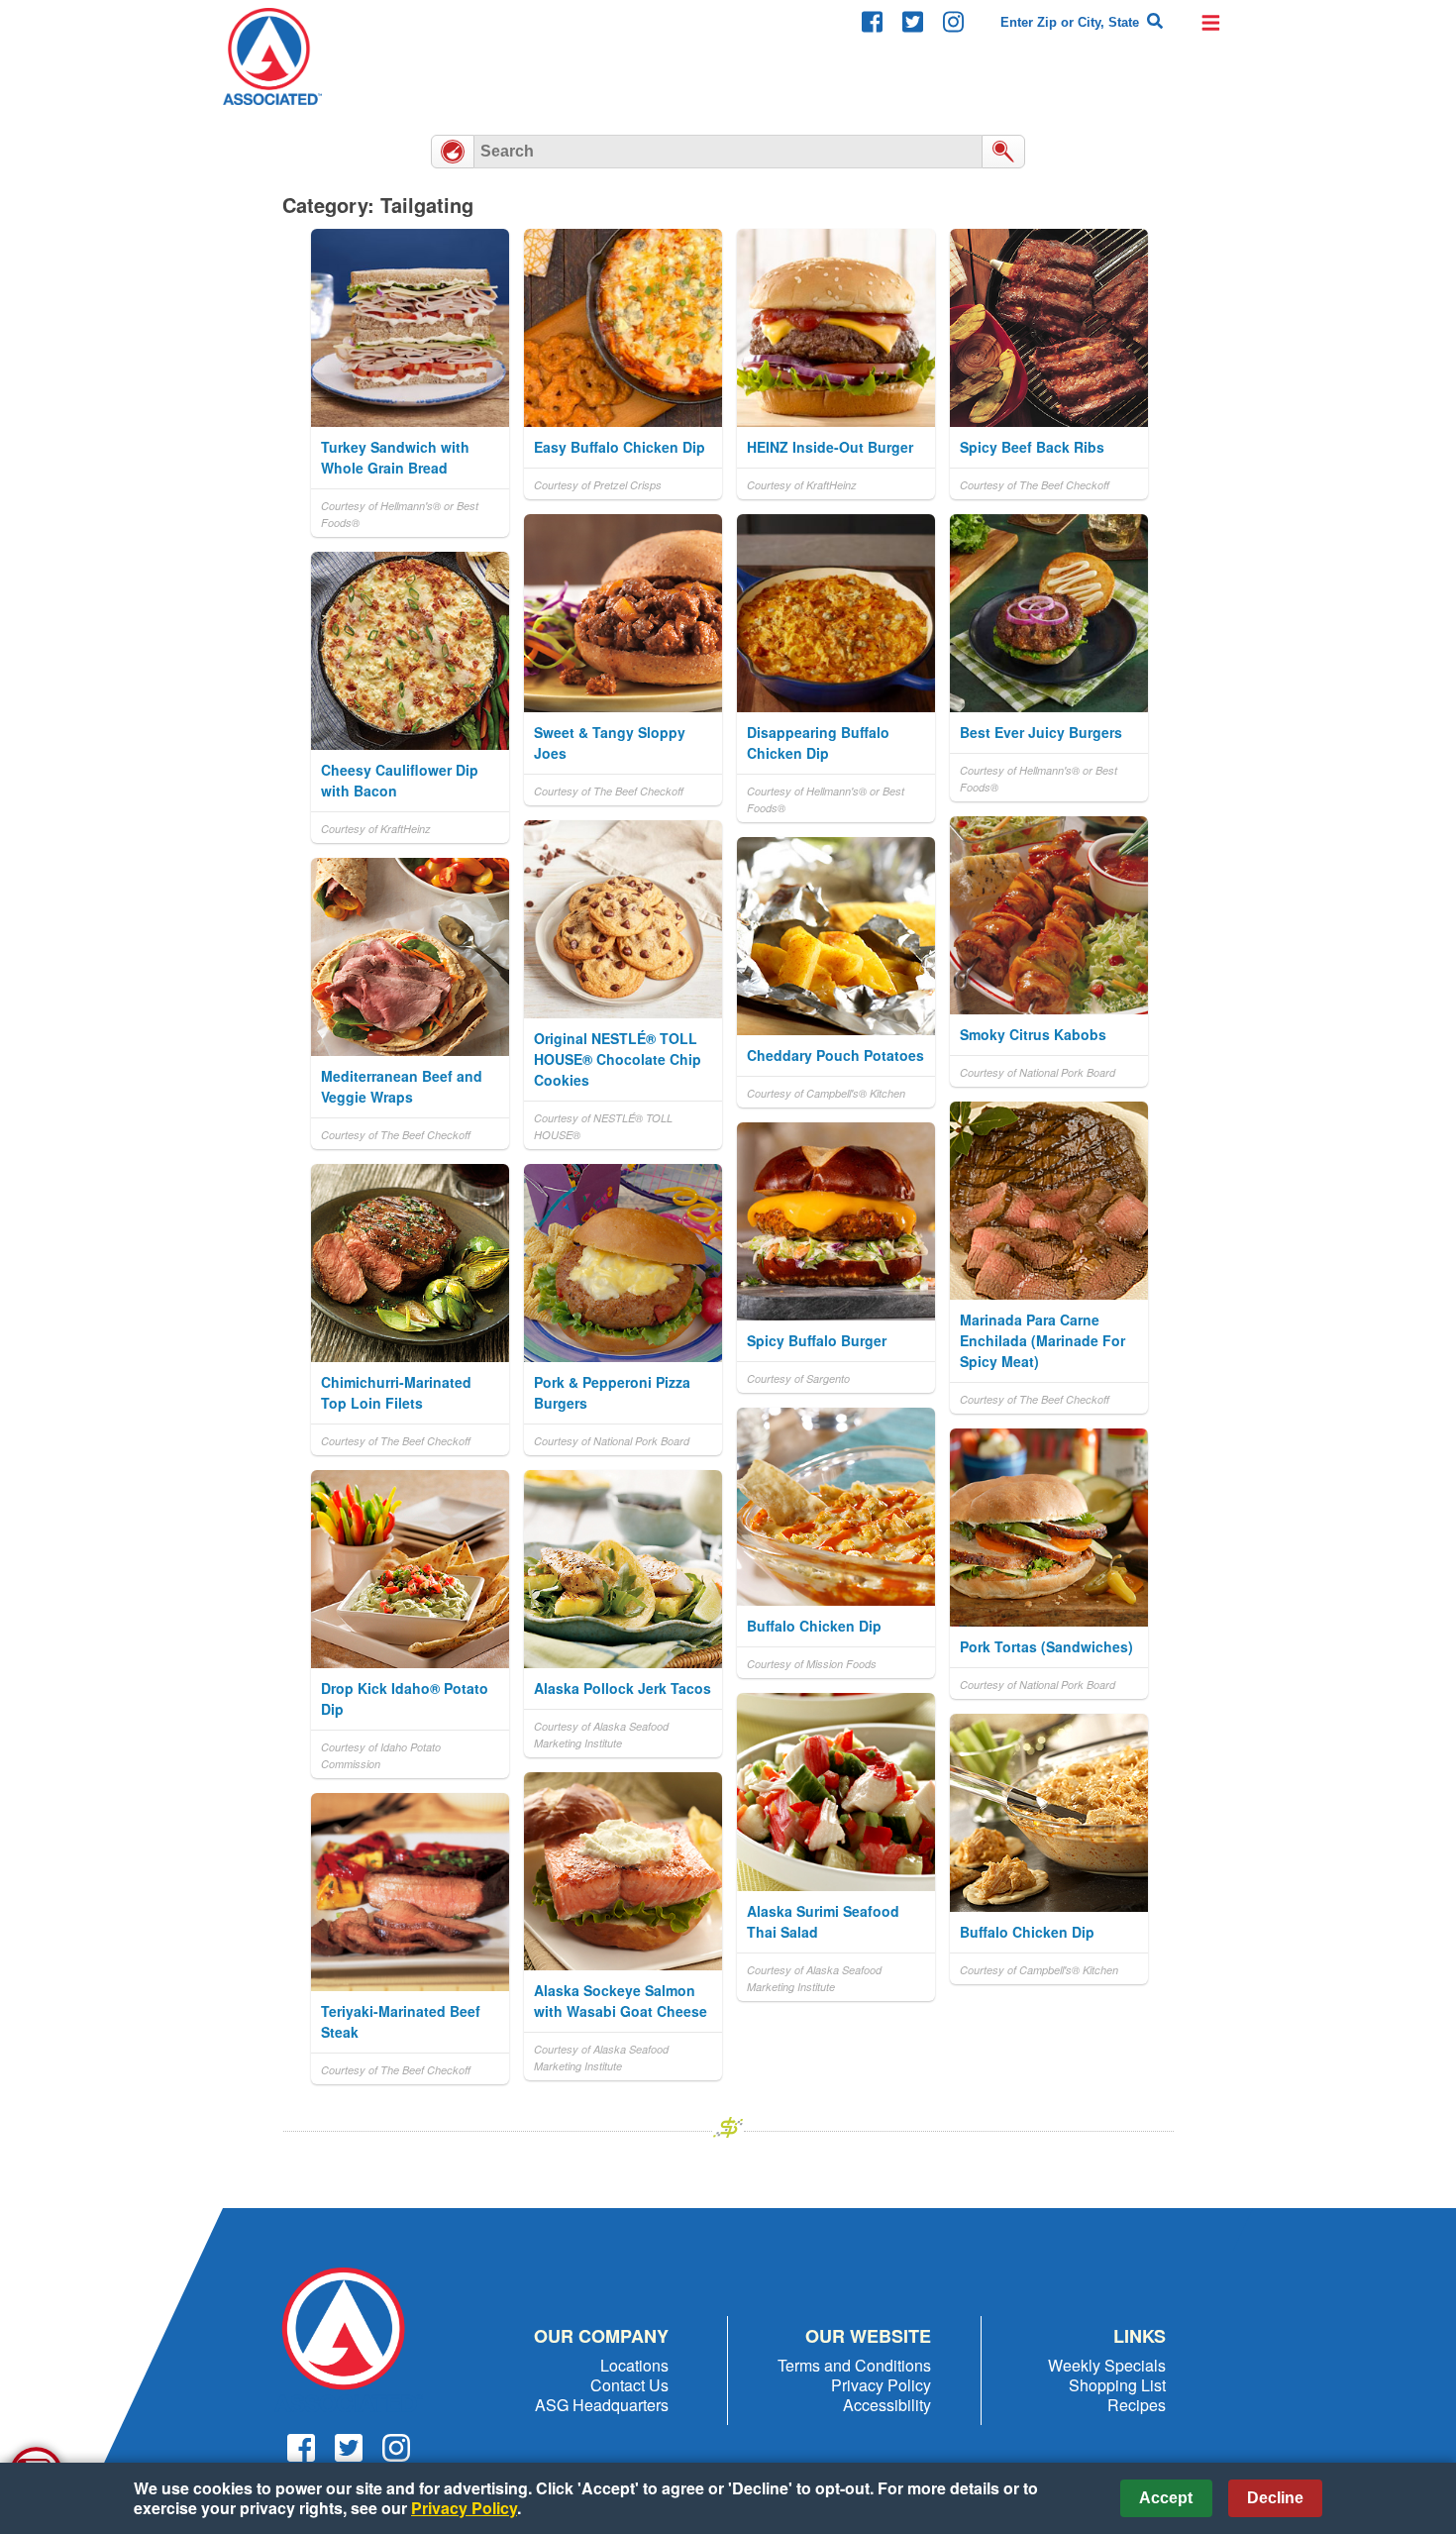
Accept (1166, 2498)
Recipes (1137, 2405)
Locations (634, 2365)
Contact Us (629, 2385)
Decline (1275, 2498)
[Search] (1155, 22)
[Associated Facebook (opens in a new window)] (872, 22)
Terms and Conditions (854, 2365)
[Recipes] (453, 152)
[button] (1211, 21)
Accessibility (887, 2405)
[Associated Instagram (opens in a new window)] (953, 22)
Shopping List (1117, 2385)
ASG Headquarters (602, 2405)
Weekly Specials (1107, 2365)
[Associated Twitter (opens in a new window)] (913, 22)
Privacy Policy (881, 2385)
